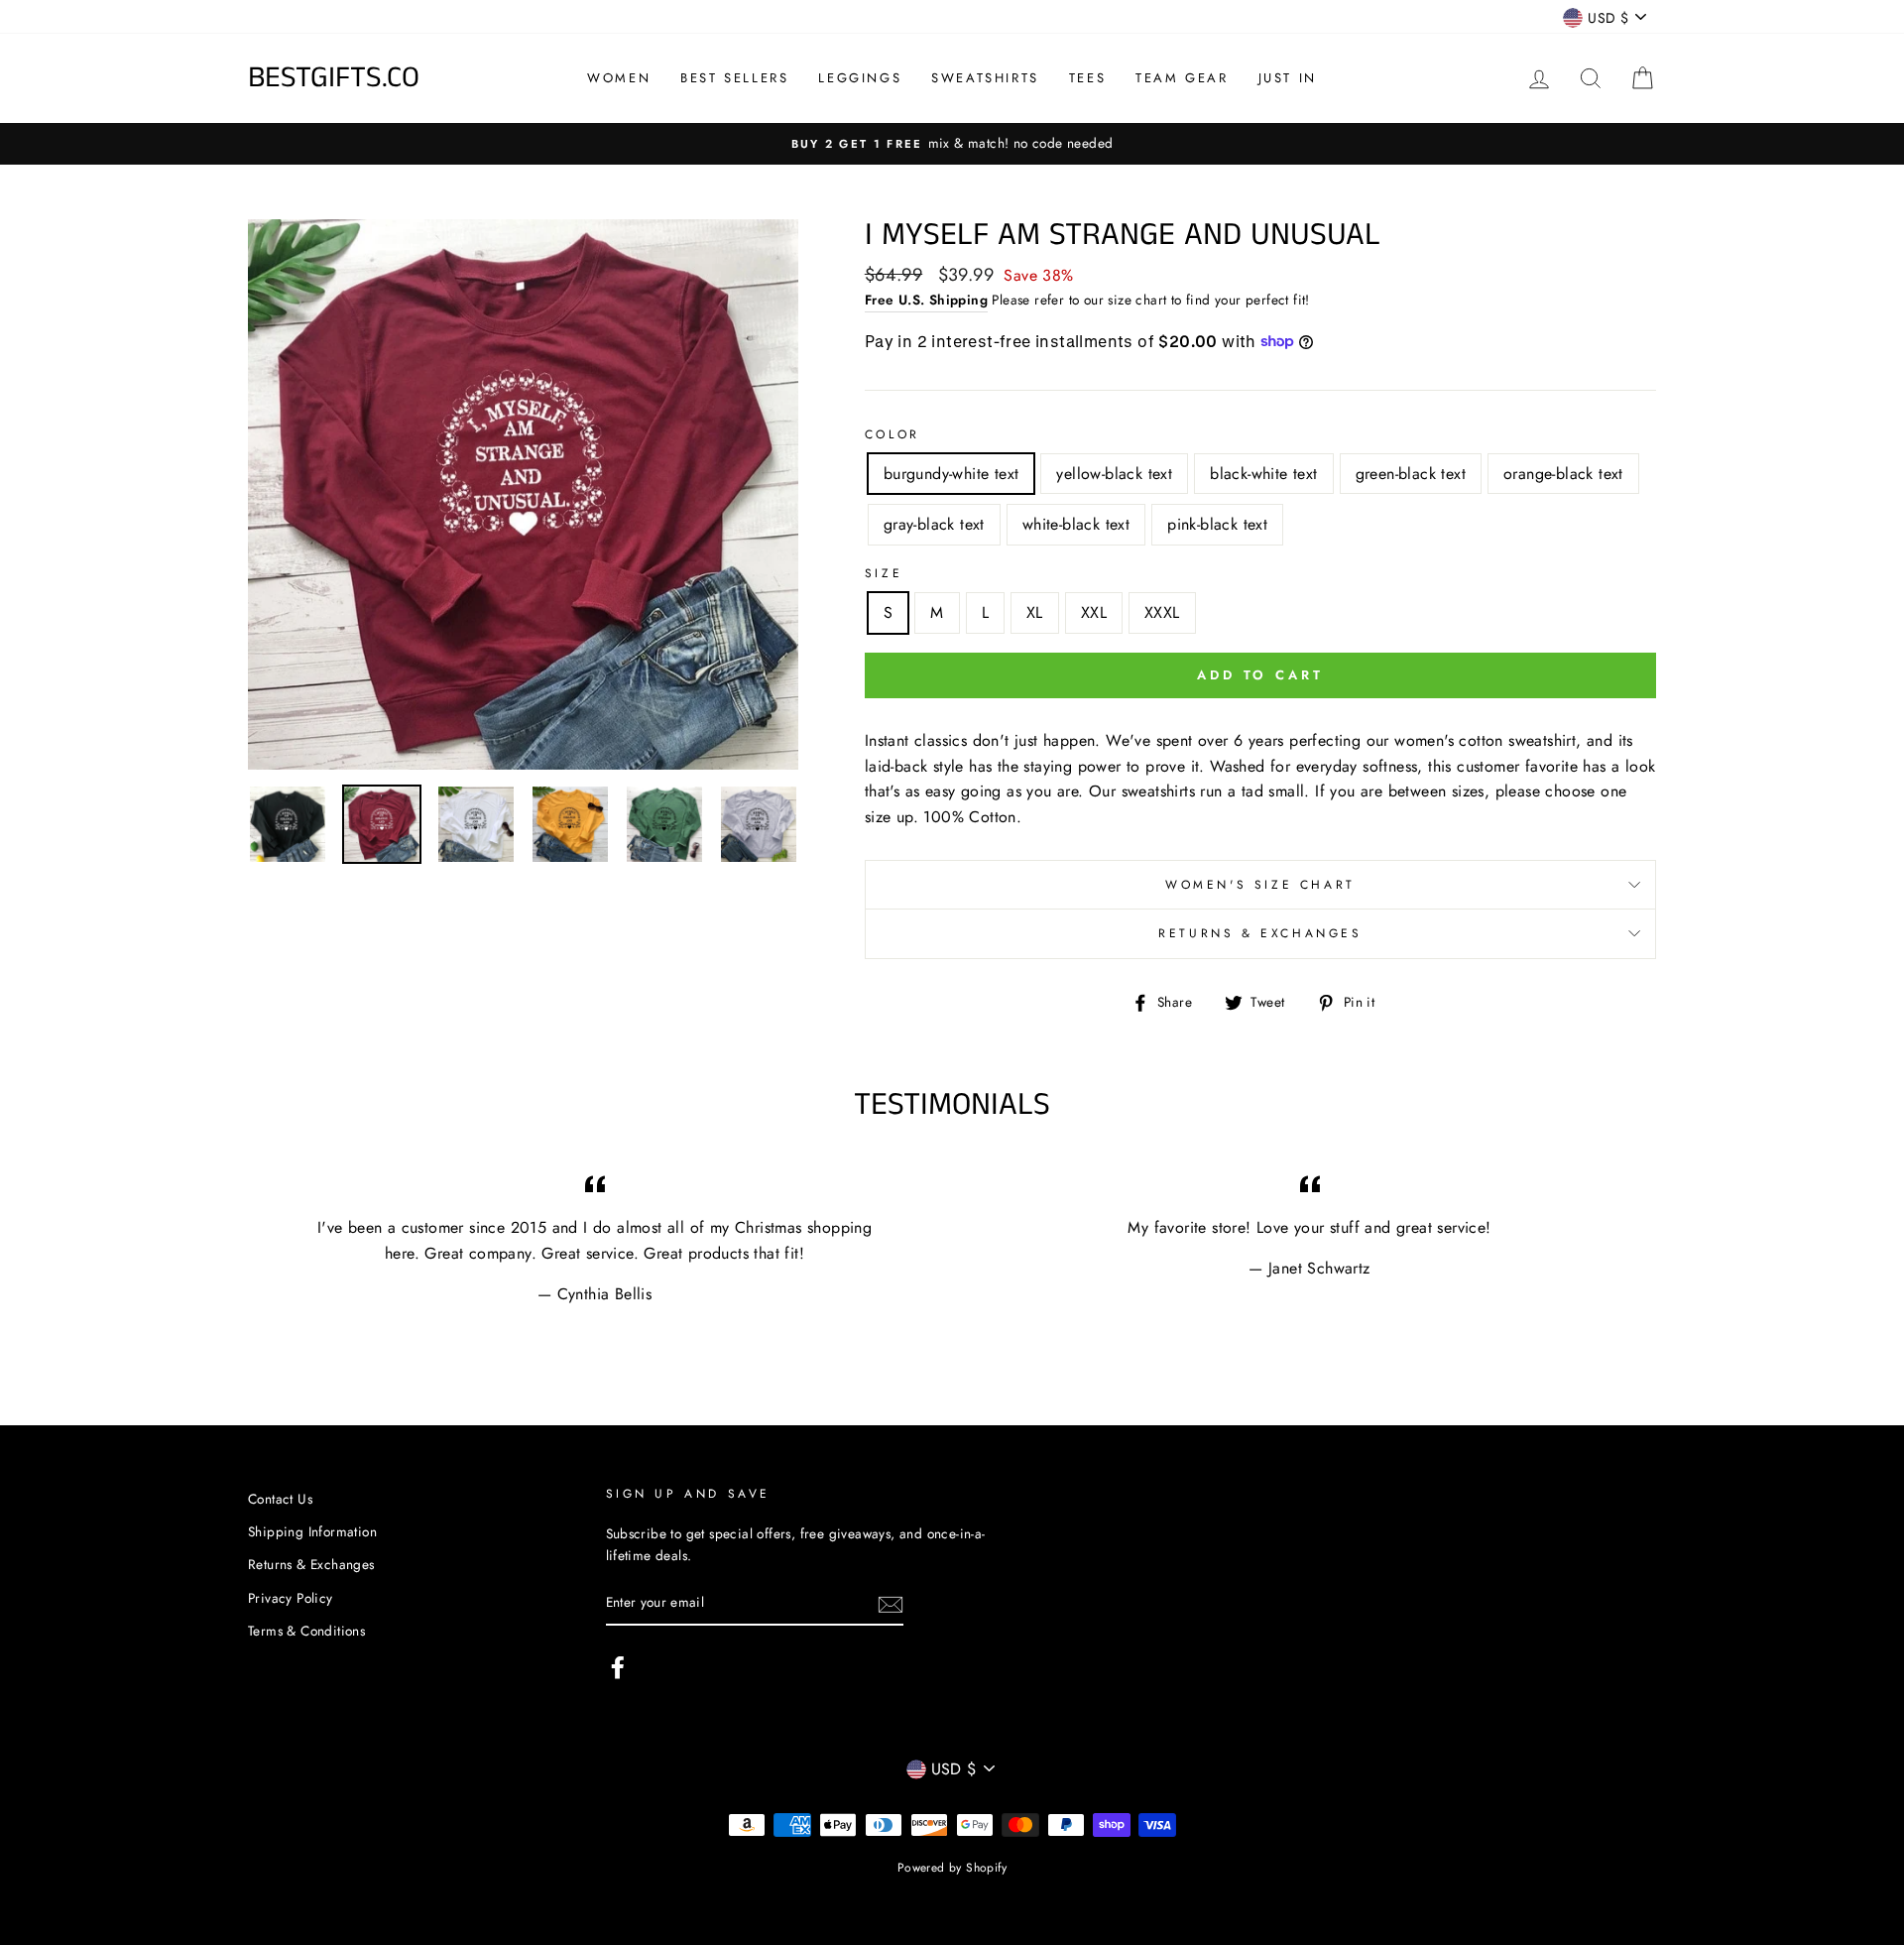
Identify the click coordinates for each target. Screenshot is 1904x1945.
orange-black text (1563, 474)
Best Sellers (734, 78)
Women (619, 78)
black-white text (1263, 474)
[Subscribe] (891, 1604)
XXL (1094, 612)
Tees (1087, 78)
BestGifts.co (334, 78)
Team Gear (1182, 78)
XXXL (1162, 612)
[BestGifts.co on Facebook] (618, 1667)
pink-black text (1217, 524)
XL (1035, 612)
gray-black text (934, 524)
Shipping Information (312, 1531)
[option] (523, 494)
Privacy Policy (291, 1598)
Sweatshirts (985, 78)
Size (884, 573)
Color (892, 434)
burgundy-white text (952, 474)
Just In (1288, 78)
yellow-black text (1114, 474)
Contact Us (280, 1499)
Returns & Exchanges (1260, 933)
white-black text (1076, 524)
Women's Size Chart (1260, 885)
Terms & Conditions (306, 1631)
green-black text (1411, 474)
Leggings (860, 78)
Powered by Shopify (952, 1868)
